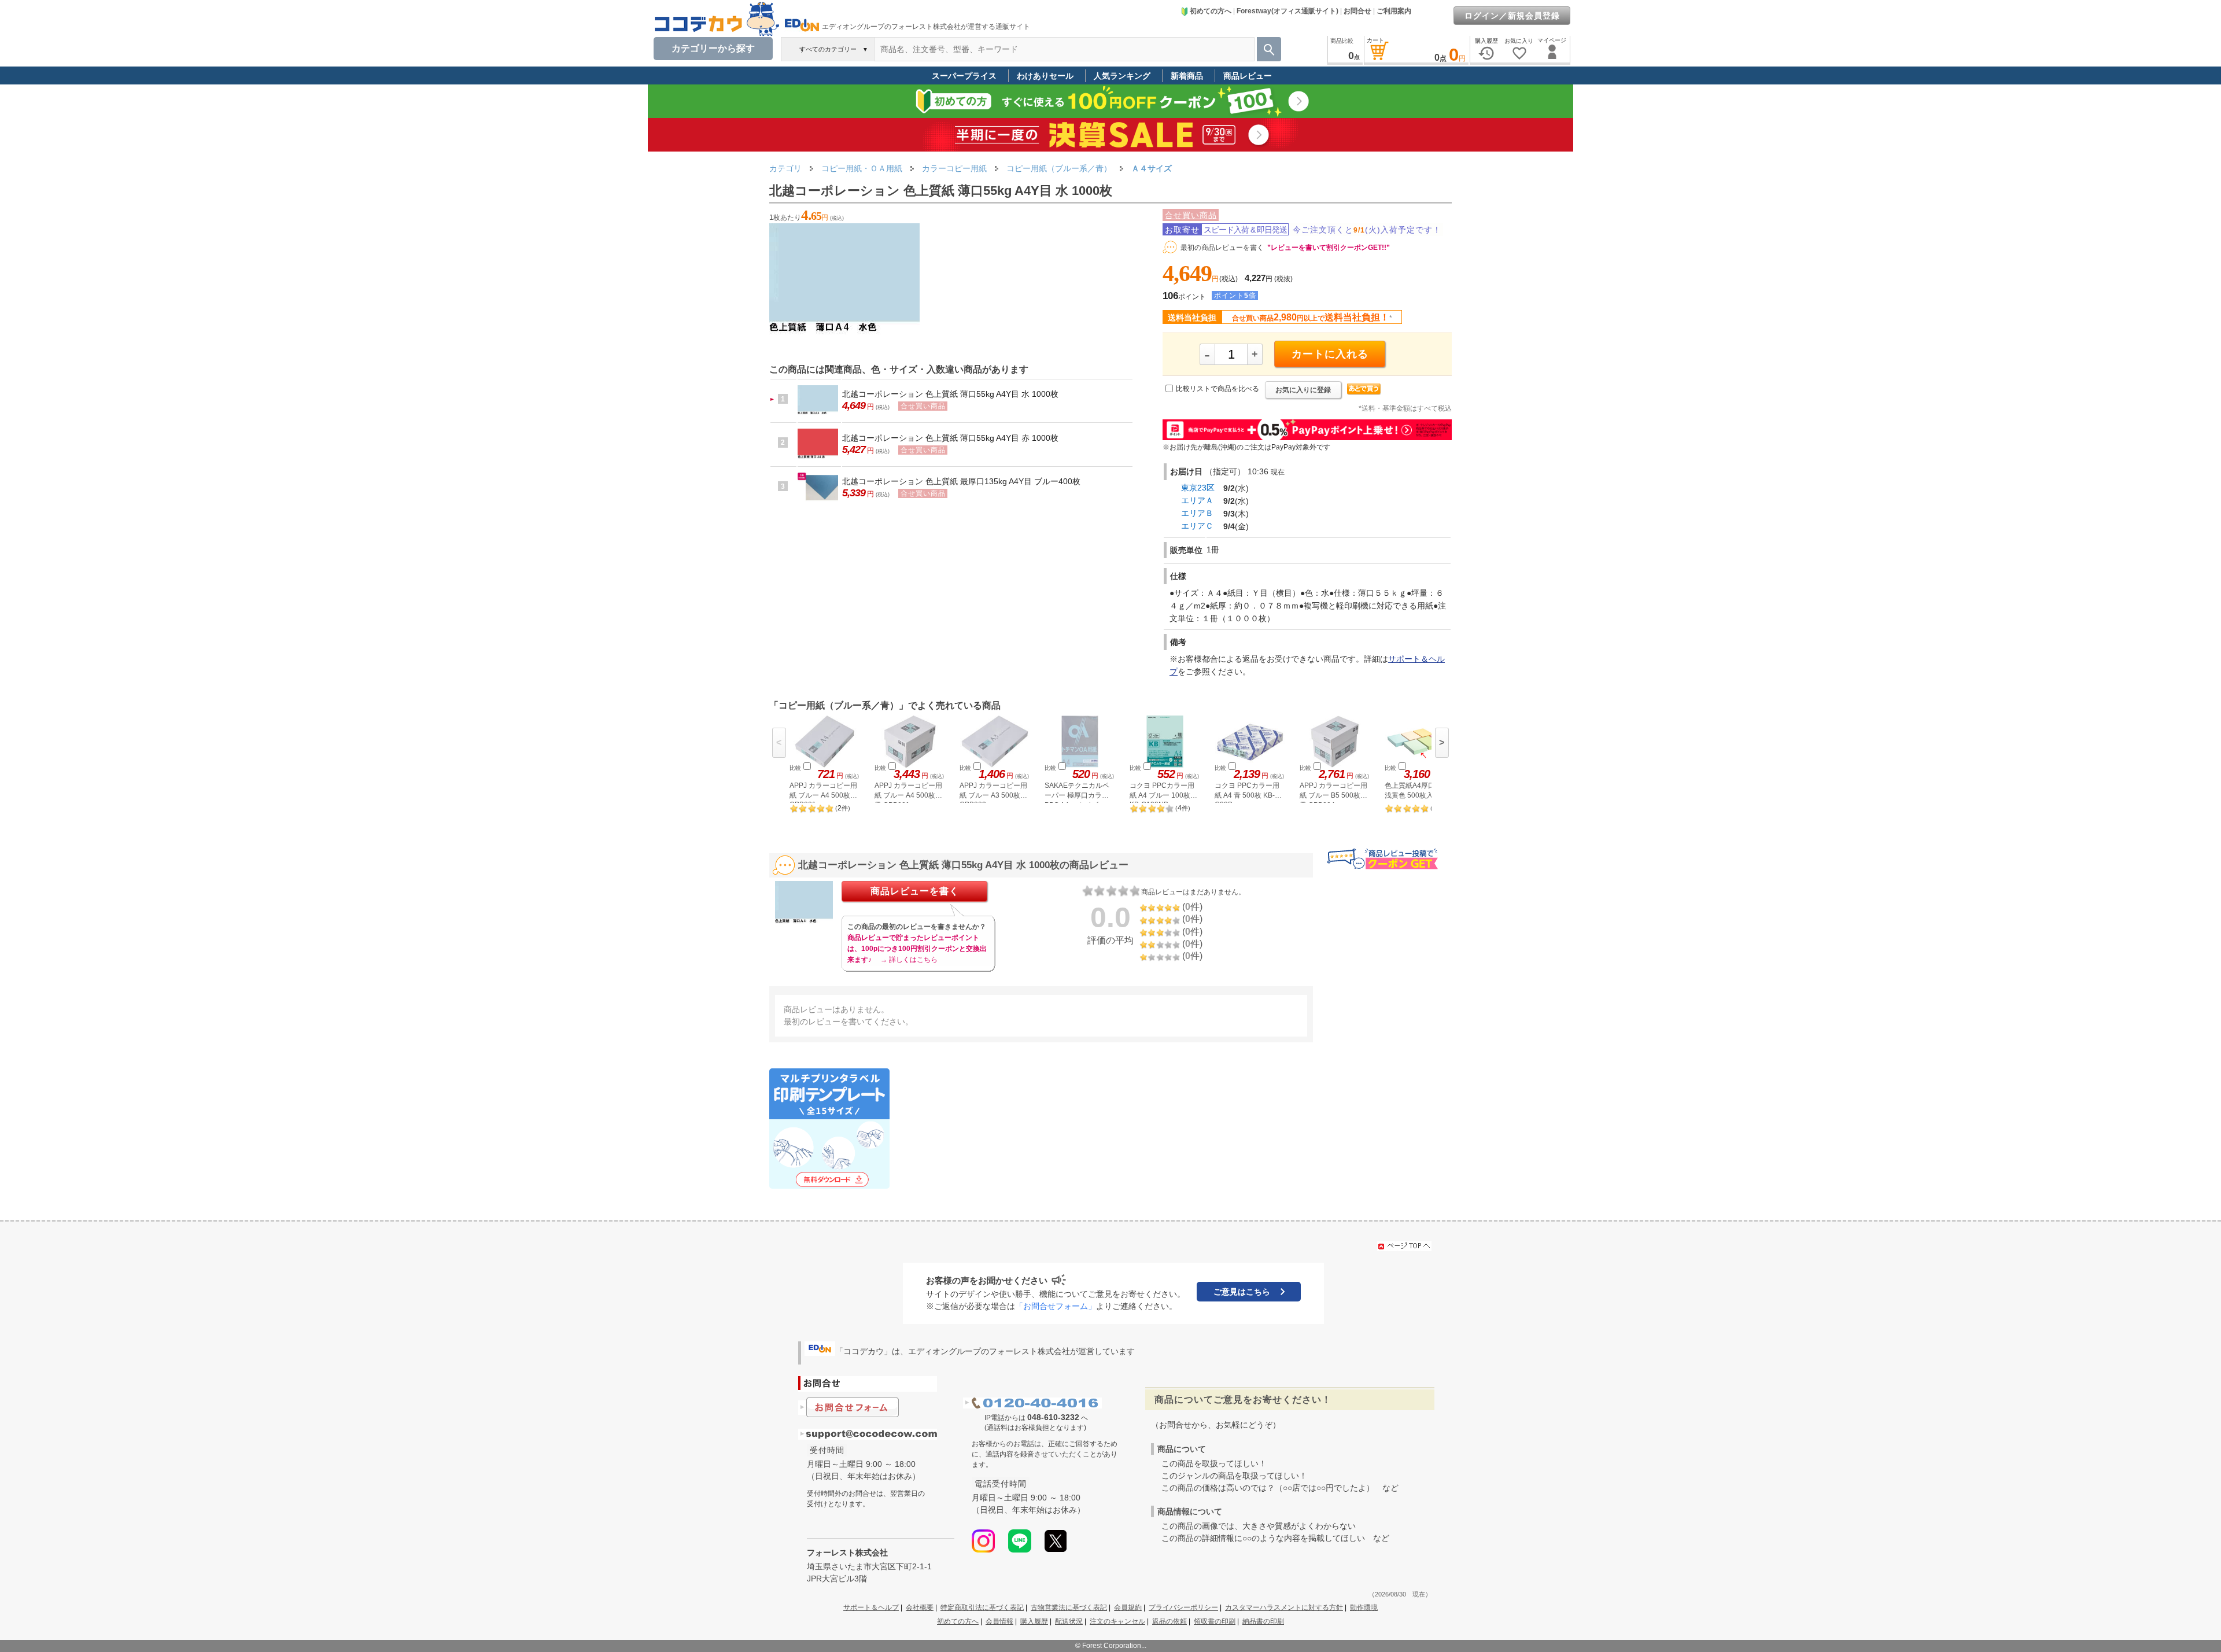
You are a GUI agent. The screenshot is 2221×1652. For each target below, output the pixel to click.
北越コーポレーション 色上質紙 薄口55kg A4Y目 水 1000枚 (950, 394)
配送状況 (1069, 1621)
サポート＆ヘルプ (871, 1607)
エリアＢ (1197, 513)
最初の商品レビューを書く (1222, 248)
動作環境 (1364, 1607)
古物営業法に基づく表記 (1069, 1607)
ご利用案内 (1394, 11)
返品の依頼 (1169, 1621)
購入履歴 (1034, 1621)
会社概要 (920, 1607)
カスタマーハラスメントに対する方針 (1284, 1607)
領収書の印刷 (1215, 1621)
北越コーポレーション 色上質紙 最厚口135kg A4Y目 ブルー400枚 (961, 481)
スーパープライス (964, 76)
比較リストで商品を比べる (1218, 389)
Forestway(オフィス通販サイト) (1287, 11)
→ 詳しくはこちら (909, 960)
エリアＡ (1197, 500)
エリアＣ (1197, 526)
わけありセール (1045, 76)
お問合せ (1357, 11)
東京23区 (1198, 488)
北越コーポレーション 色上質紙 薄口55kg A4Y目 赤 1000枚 (950, 438)
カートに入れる (1330, 354)
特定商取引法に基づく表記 (982, 1607)
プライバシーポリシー (1183, 1607)
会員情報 (999, 1621)
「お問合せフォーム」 (1056, 1306)
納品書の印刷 (1263, 1621)
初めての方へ (1211, 11)
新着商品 (1187, 76)
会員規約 (1128, 1607)
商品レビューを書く (915, 891)
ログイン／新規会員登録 (1512, 16)
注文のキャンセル (1117, 1621)
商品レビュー (1248, 76)
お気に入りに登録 (1303, 390)
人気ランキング (1122, 76)
